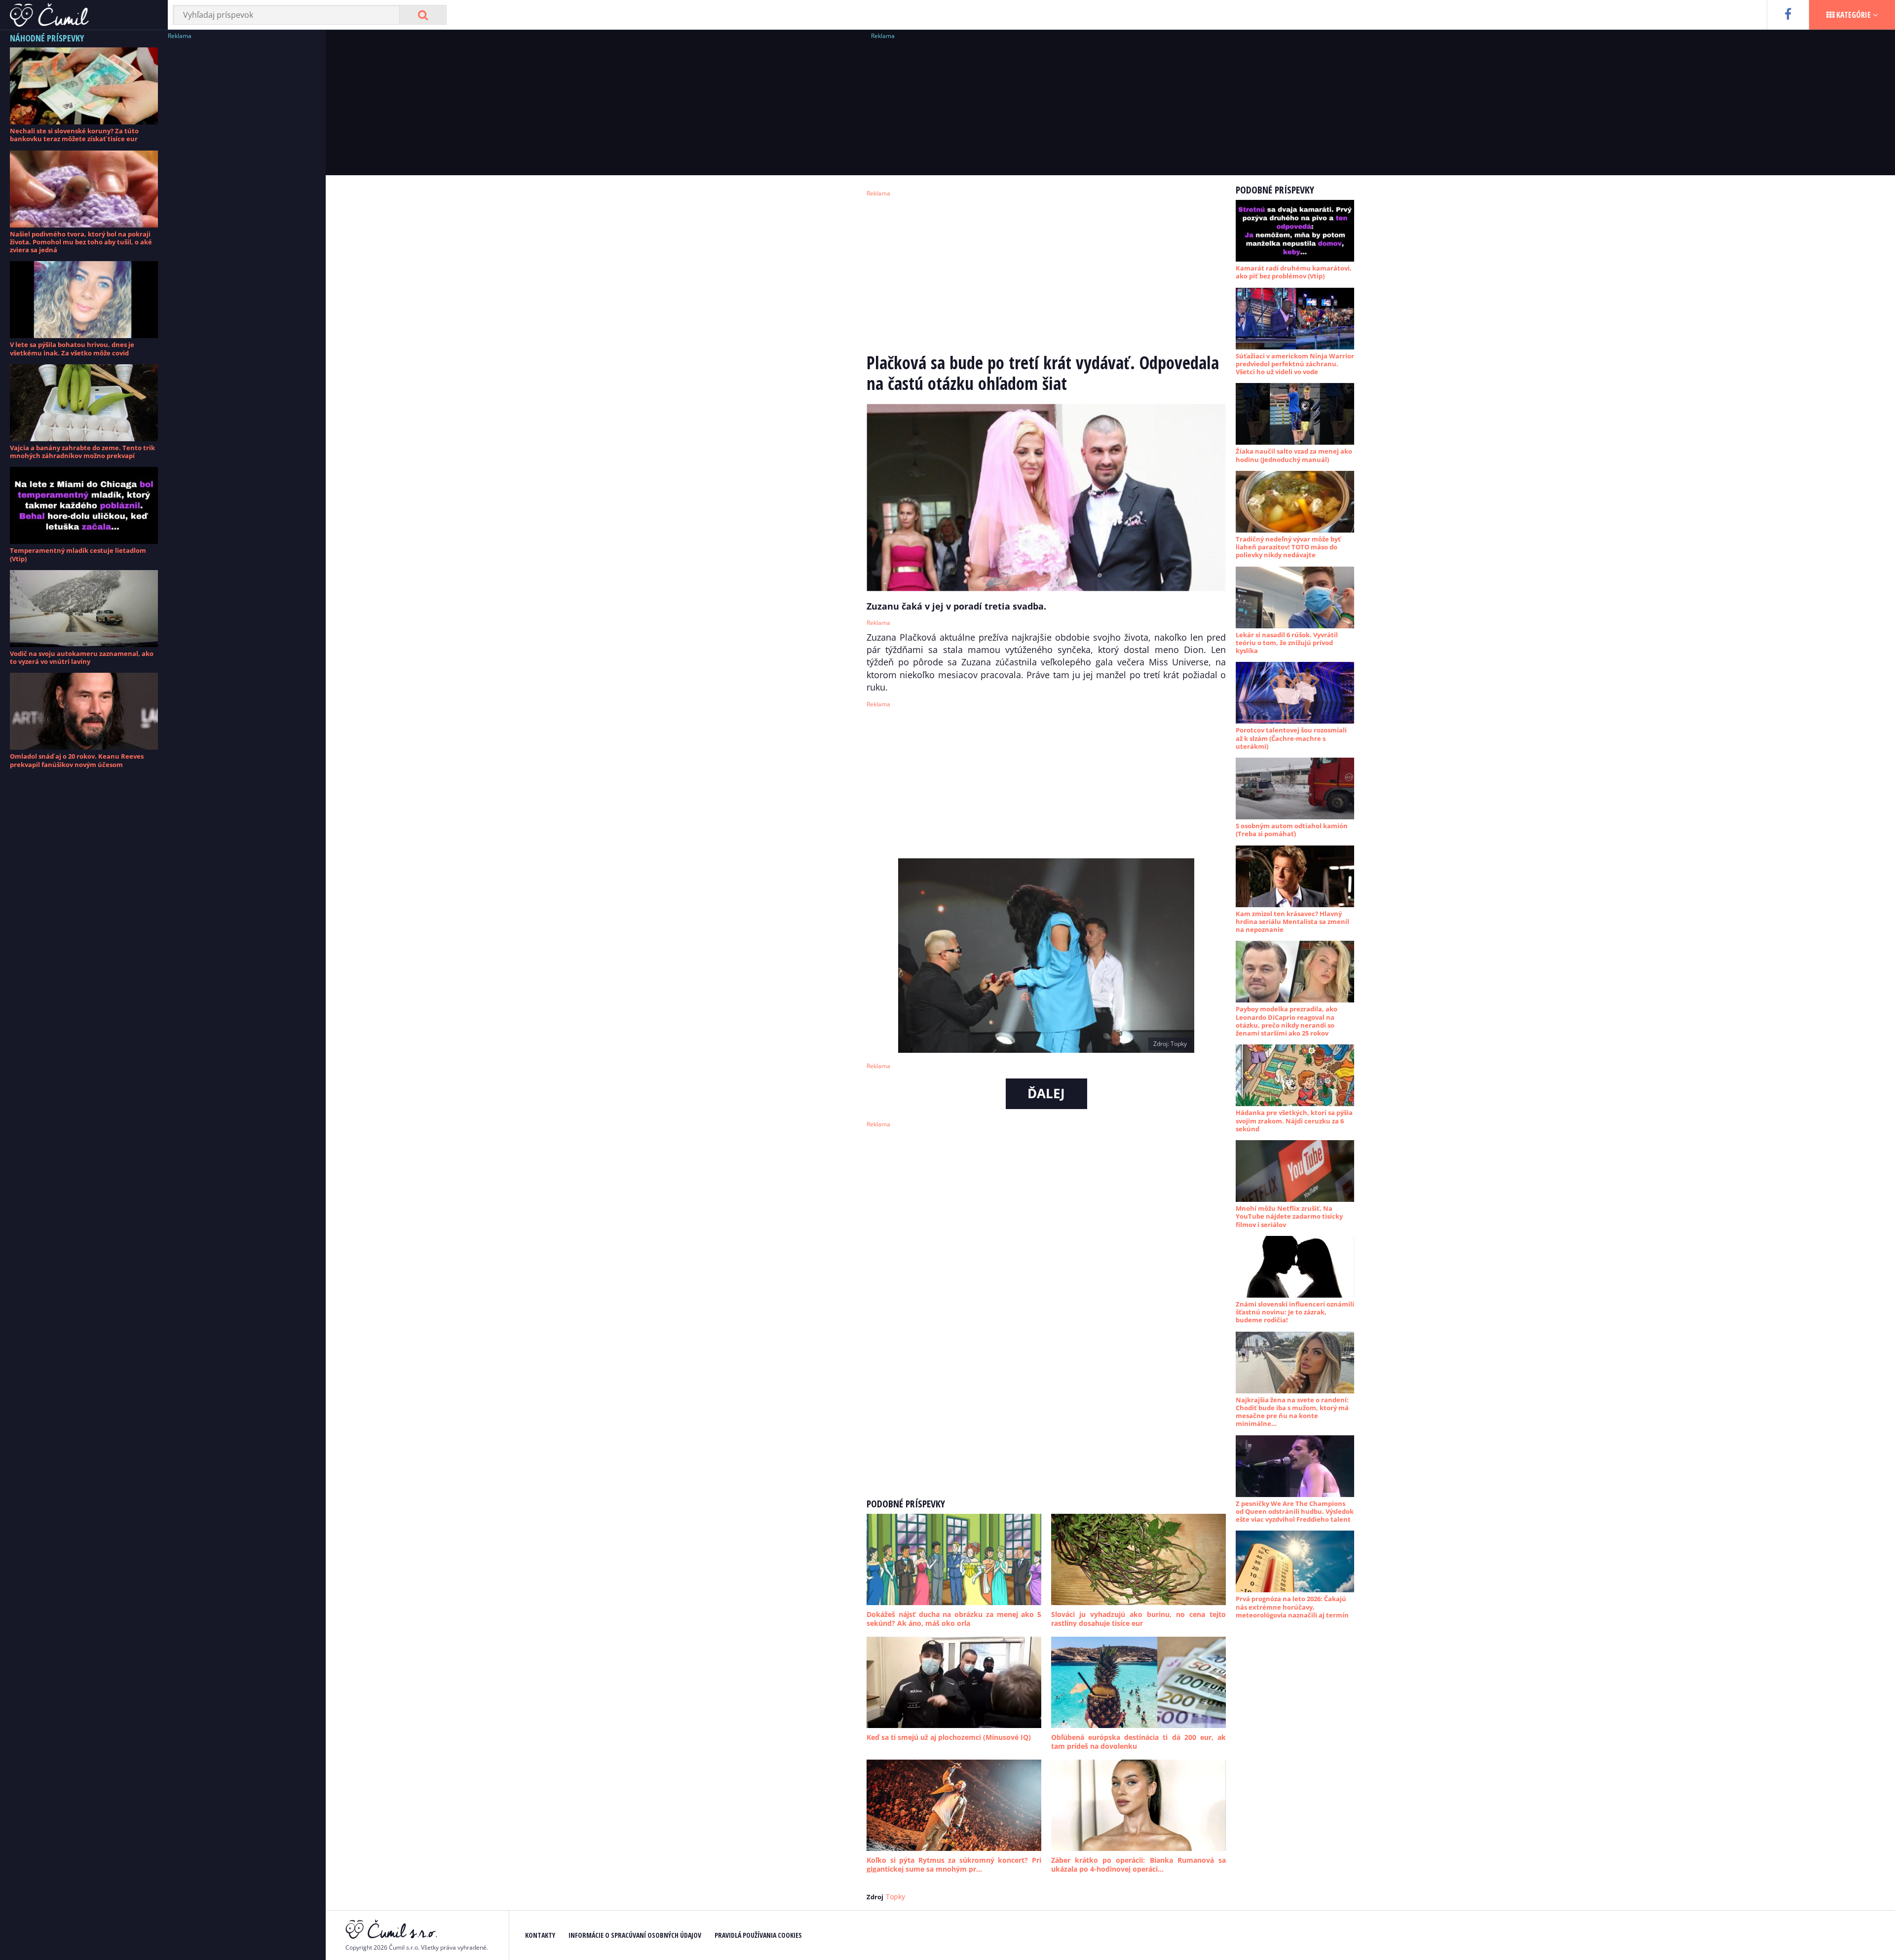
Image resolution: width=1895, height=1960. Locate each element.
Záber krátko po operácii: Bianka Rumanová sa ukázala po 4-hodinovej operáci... (1138, 1864)
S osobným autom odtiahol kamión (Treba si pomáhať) (1292, 830)
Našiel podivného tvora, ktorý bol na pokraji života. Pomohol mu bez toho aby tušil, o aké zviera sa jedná (81, 242)
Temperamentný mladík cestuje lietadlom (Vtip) (78, 554)
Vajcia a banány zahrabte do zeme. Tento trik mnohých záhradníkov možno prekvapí (82, 452)
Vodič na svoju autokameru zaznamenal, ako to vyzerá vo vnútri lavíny (82, 657)
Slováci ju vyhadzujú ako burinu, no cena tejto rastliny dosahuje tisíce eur (1138, 1619)
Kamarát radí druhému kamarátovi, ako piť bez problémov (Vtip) (1294, 272)
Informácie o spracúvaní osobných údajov (635, 1935)
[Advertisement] (242, 190)
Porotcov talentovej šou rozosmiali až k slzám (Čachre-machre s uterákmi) (1291, 738)
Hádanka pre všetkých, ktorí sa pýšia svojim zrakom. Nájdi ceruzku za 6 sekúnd (1294, 1121)
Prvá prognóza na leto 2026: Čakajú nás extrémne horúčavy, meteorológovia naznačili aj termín (1292, 1607)
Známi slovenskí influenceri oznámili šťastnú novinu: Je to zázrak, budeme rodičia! (1295, 1312)
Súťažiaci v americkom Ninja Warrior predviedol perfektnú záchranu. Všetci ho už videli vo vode (1295, 364)
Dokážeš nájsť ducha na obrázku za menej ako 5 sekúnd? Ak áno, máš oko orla (954, 1619)
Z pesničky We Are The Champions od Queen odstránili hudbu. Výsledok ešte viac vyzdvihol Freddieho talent (1295, 1512)
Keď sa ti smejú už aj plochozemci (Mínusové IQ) (949, 1737)
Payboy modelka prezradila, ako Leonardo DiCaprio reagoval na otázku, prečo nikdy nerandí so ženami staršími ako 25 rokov (1287, 1021)
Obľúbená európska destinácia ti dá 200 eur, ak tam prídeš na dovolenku (1138, 1742)
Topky (895, 1897)
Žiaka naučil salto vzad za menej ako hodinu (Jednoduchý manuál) (1294, 455)
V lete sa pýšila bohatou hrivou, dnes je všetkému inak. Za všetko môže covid (72, 348)
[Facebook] (1788, 15)
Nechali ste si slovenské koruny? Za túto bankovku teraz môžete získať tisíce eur (74, 135)
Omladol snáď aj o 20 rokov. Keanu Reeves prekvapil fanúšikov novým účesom (77, 760)
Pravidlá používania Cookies (758, 1935)
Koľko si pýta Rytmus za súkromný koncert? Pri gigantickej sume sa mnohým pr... (954, 1864)
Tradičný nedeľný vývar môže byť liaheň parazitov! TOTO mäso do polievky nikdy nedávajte (1288, 547)
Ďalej (1046, 1093)
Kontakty (540, 1935)
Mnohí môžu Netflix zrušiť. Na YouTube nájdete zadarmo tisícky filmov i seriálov (1289, 1216)
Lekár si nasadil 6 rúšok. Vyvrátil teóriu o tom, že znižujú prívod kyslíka (1287, 643)
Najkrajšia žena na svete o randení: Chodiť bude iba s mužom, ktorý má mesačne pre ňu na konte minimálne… (1292, 1412)
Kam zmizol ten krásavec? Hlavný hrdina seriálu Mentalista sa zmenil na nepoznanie (1292, 922)
